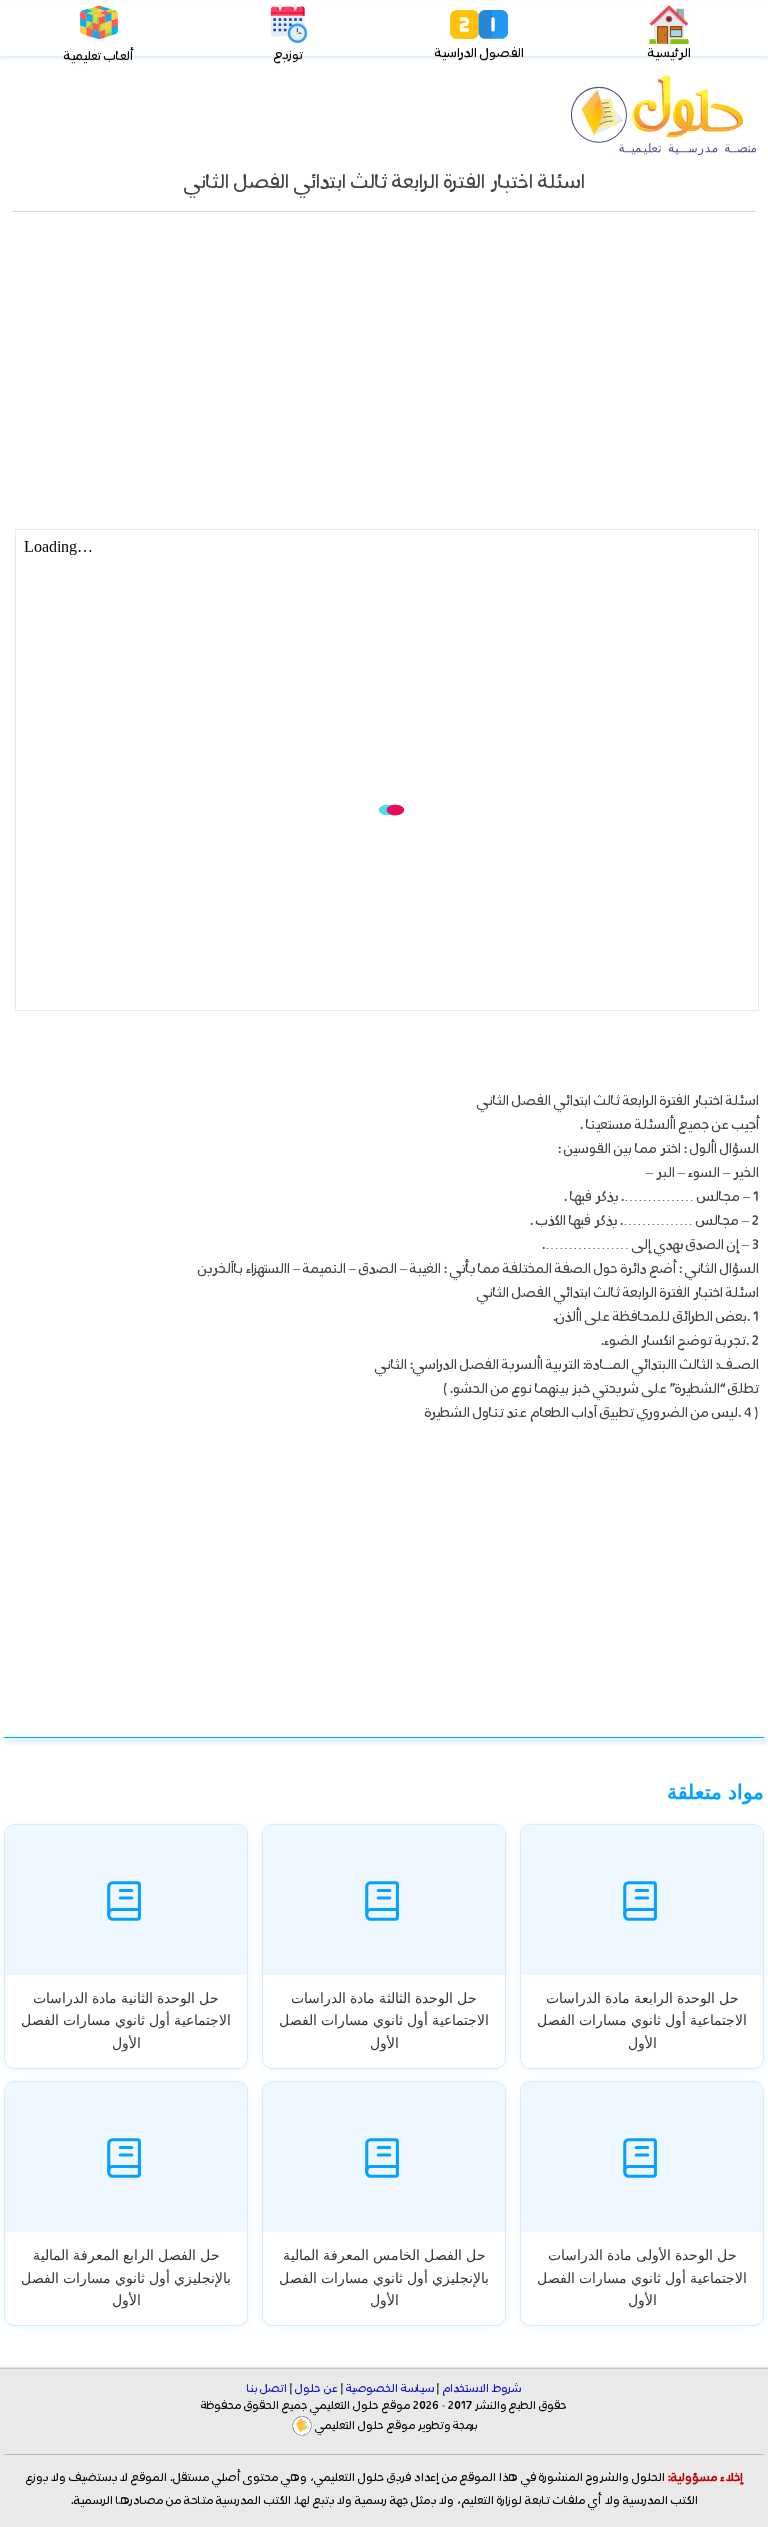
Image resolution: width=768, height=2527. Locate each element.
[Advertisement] (384, 381)
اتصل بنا (267, 2389)
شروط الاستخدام (481, 2389)
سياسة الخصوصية (390, 2389)
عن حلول (316, 2389)
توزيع (288, 55)
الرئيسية (669, 53)
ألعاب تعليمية (98, 56)
